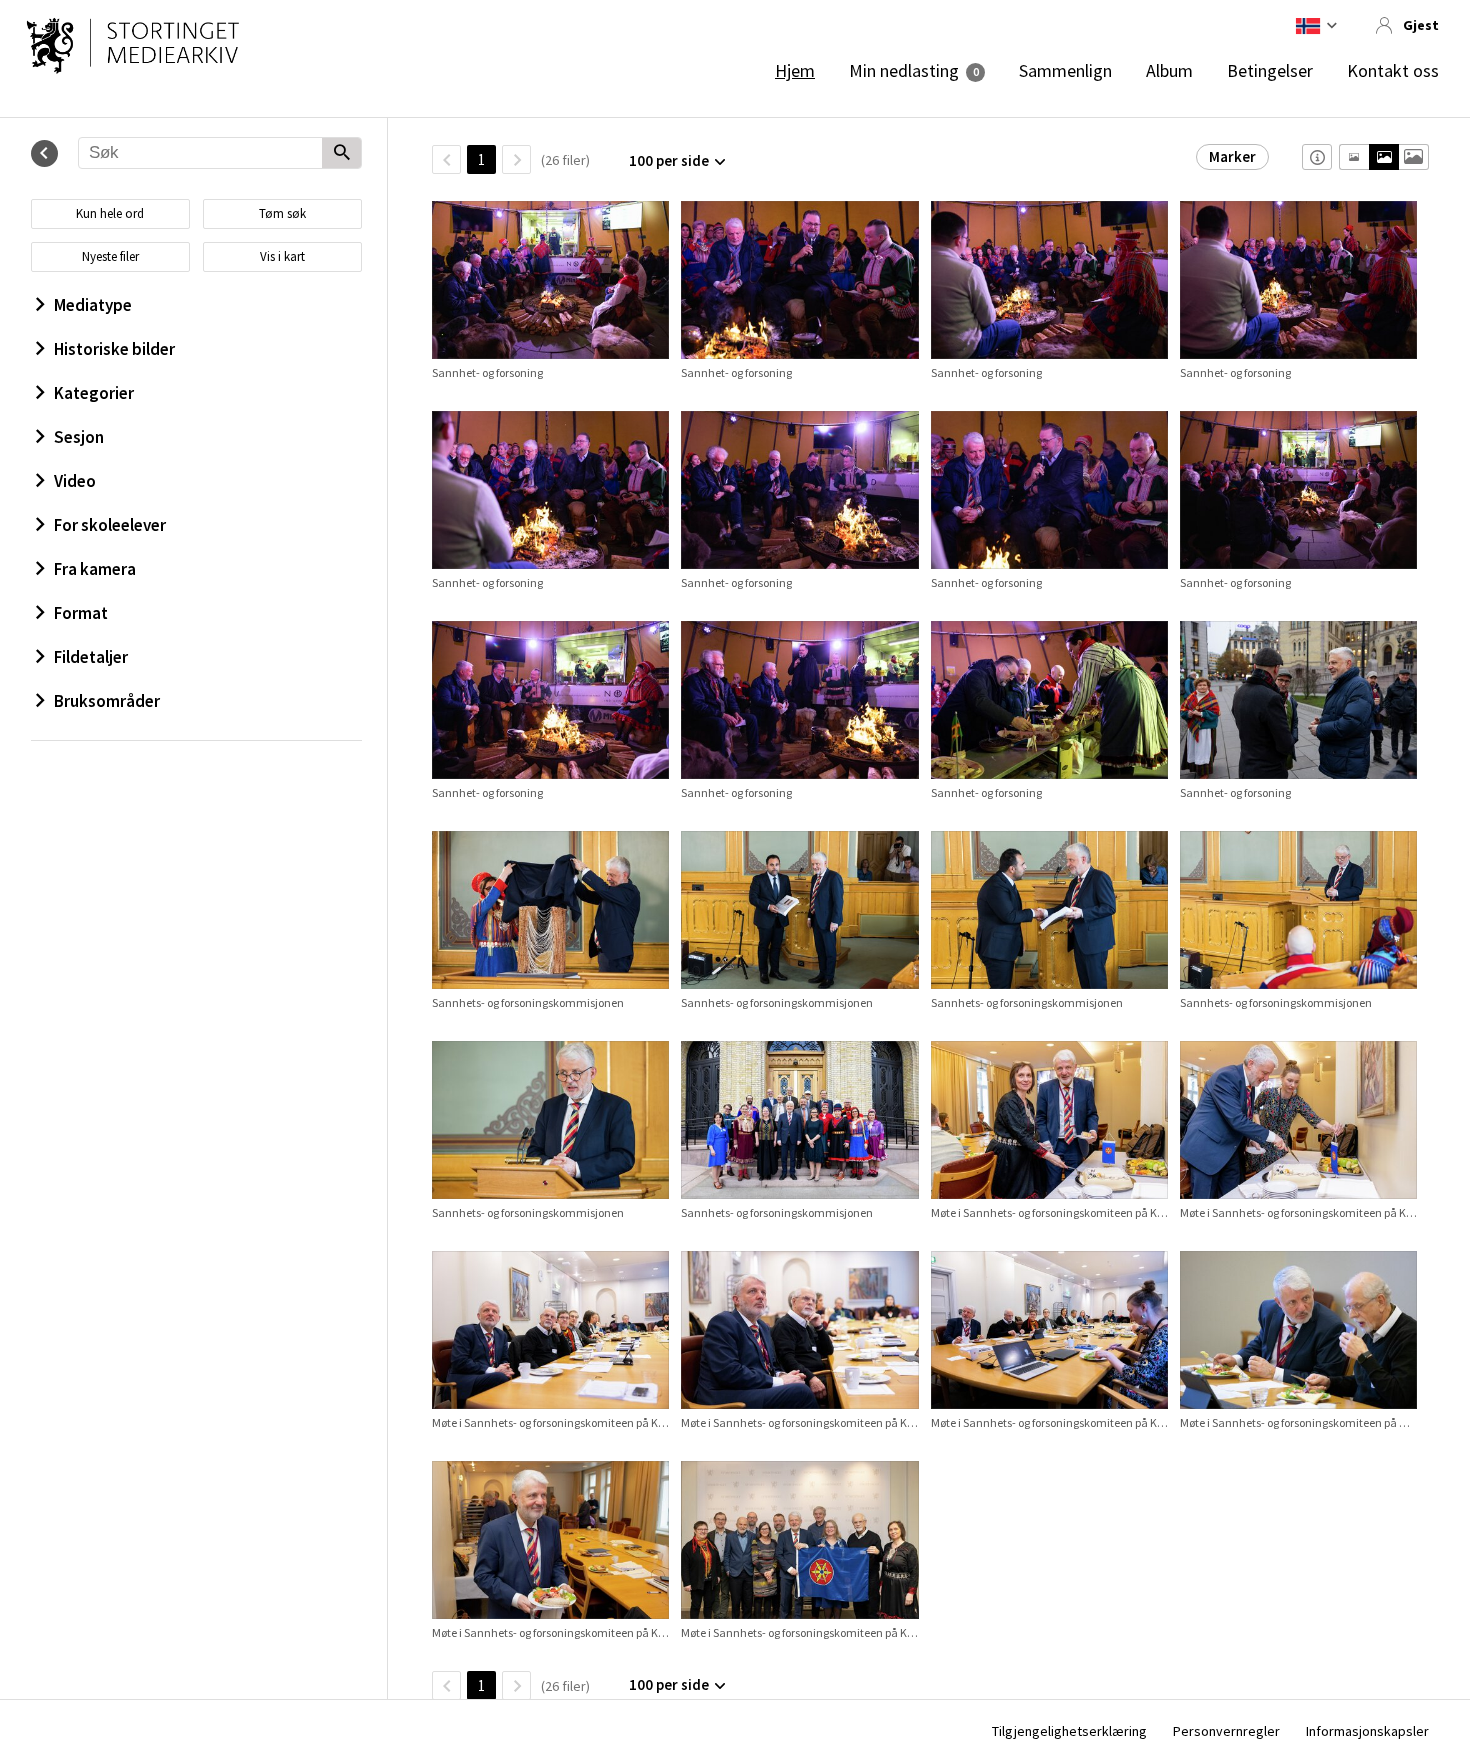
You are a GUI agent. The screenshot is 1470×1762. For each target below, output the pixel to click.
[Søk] (341, 154)
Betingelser (1270, 71)
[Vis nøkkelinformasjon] (1317, 157)
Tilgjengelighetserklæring (1069, 1731)
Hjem (795, 71)
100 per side (669, 160)
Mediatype (93, 305)
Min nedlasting (904, 71)
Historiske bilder (114, 349)
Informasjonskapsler (1367, 1731)
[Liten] (1354, 157)
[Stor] (1413, 157)
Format (81, 613)
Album (1169, 71)
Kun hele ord (110, 213)
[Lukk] (44, 153)
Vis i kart (282, 256)
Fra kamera (95, 569)
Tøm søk (282, 213)
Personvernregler (1226, 1731)
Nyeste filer (110, 256)
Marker (1232, 156)
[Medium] (1384, 157)
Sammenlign (1065, 71)
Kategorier (94, 393)
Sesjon (79, 437)
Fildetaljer (91, 657)
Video (75, 481)
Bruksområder (107, 701)
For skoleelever (110, 525)
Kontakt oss (1393, 71)
